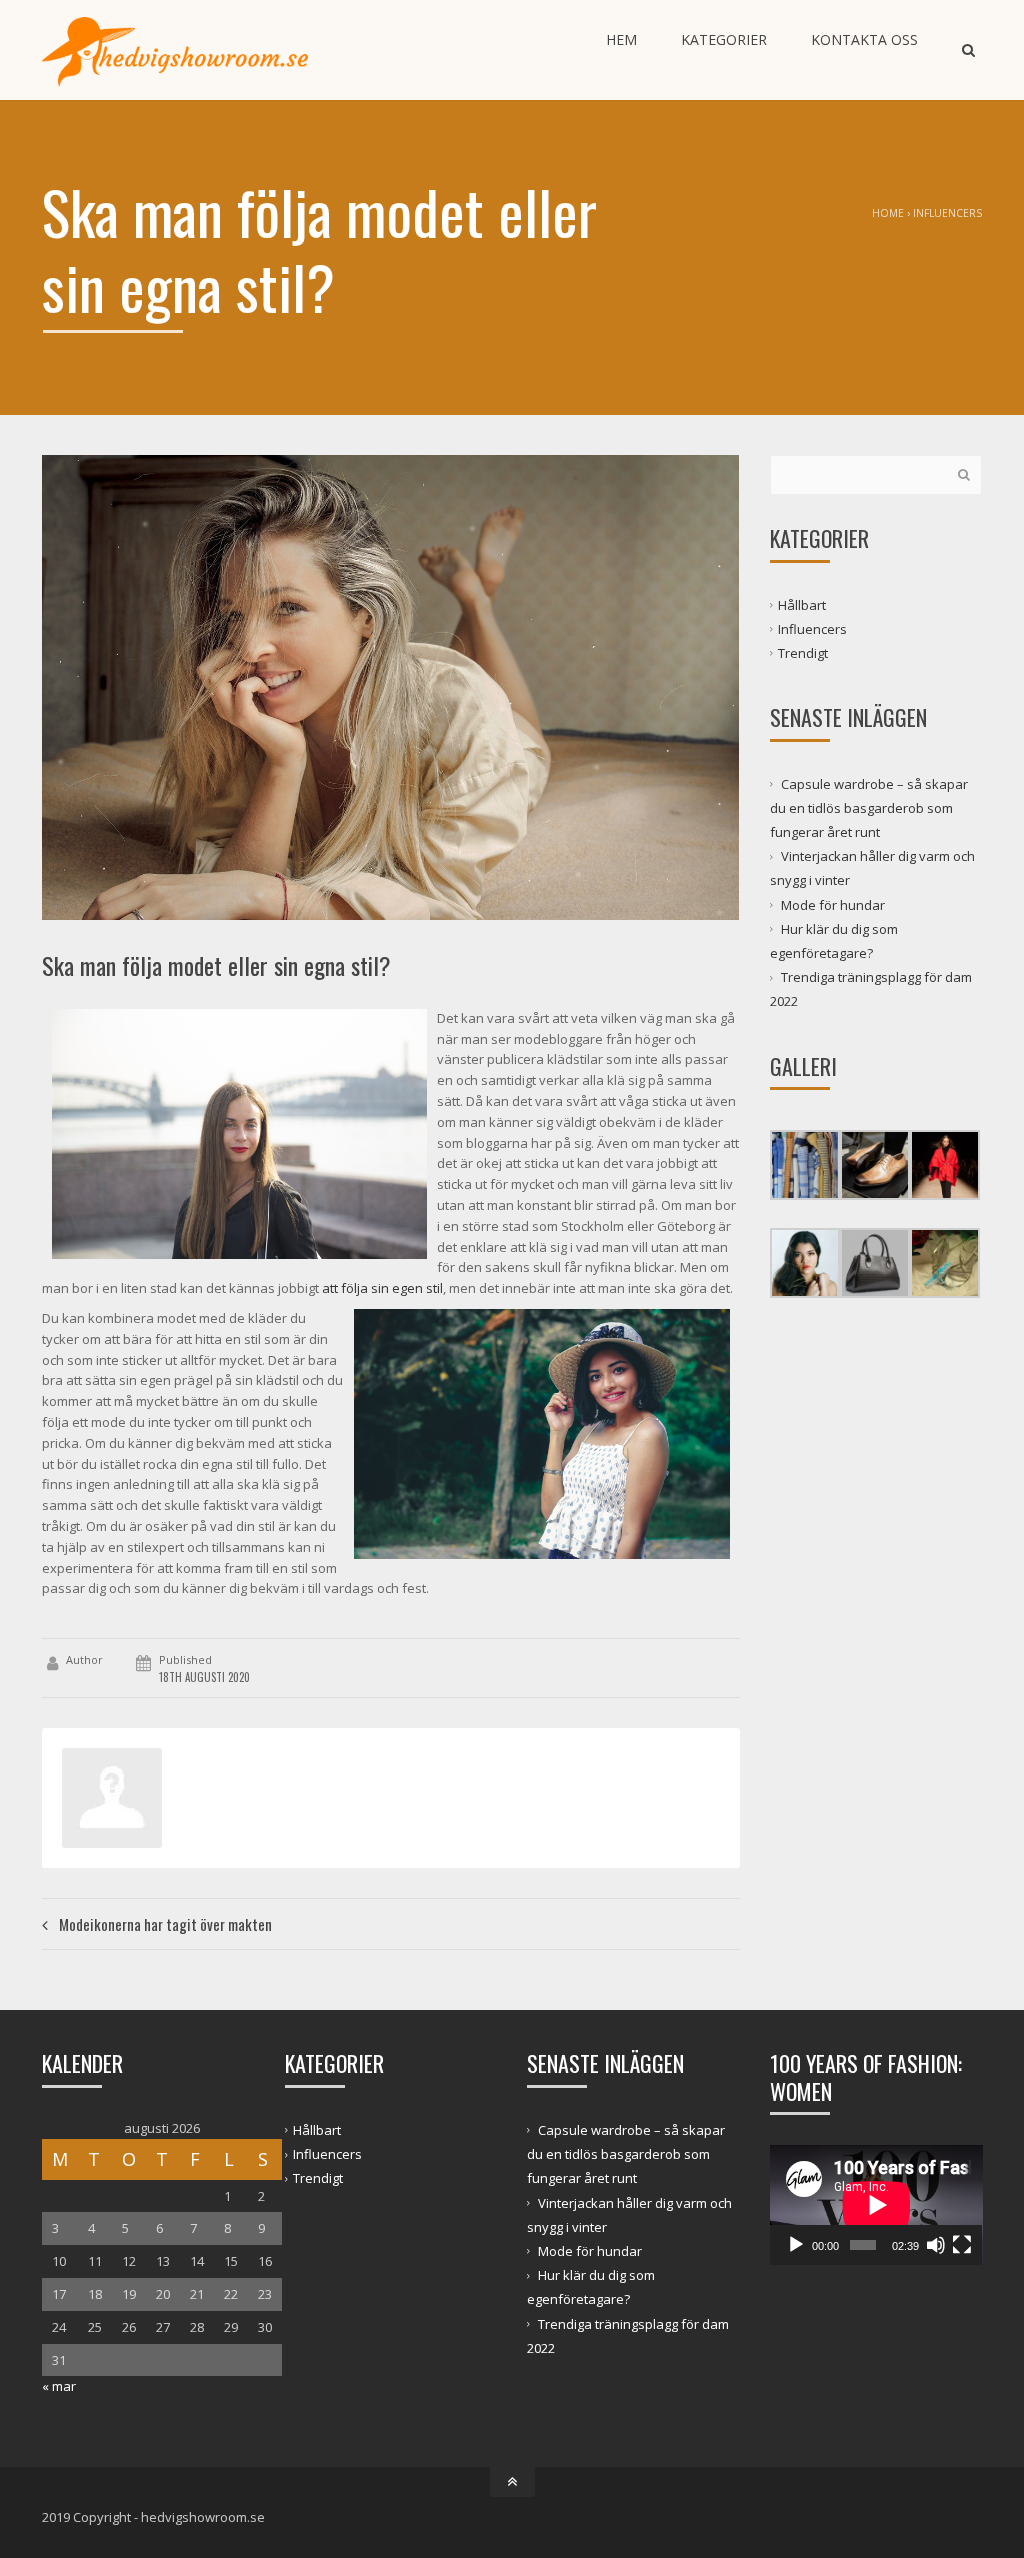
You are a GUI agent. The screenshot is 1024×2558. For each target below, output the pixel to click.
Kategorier (724, 39)
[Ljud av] (936, 2245)
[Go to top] (512, 2482)
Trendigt (803, 653)
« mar (59, 2386)
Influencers (947, 213)
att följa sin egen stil (382, 1288)
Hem (621, 39)
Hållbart (802, 604)
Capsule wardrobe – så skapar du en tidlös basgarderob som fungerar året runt (869, 807)
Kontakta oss (864, 39)
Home (888, 213)
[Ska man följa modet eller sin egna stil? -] (185, 50)
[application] (876, 2205)
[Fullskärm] (962, 2245)
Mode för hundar (833, 904)
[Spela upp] (796, 2245)
